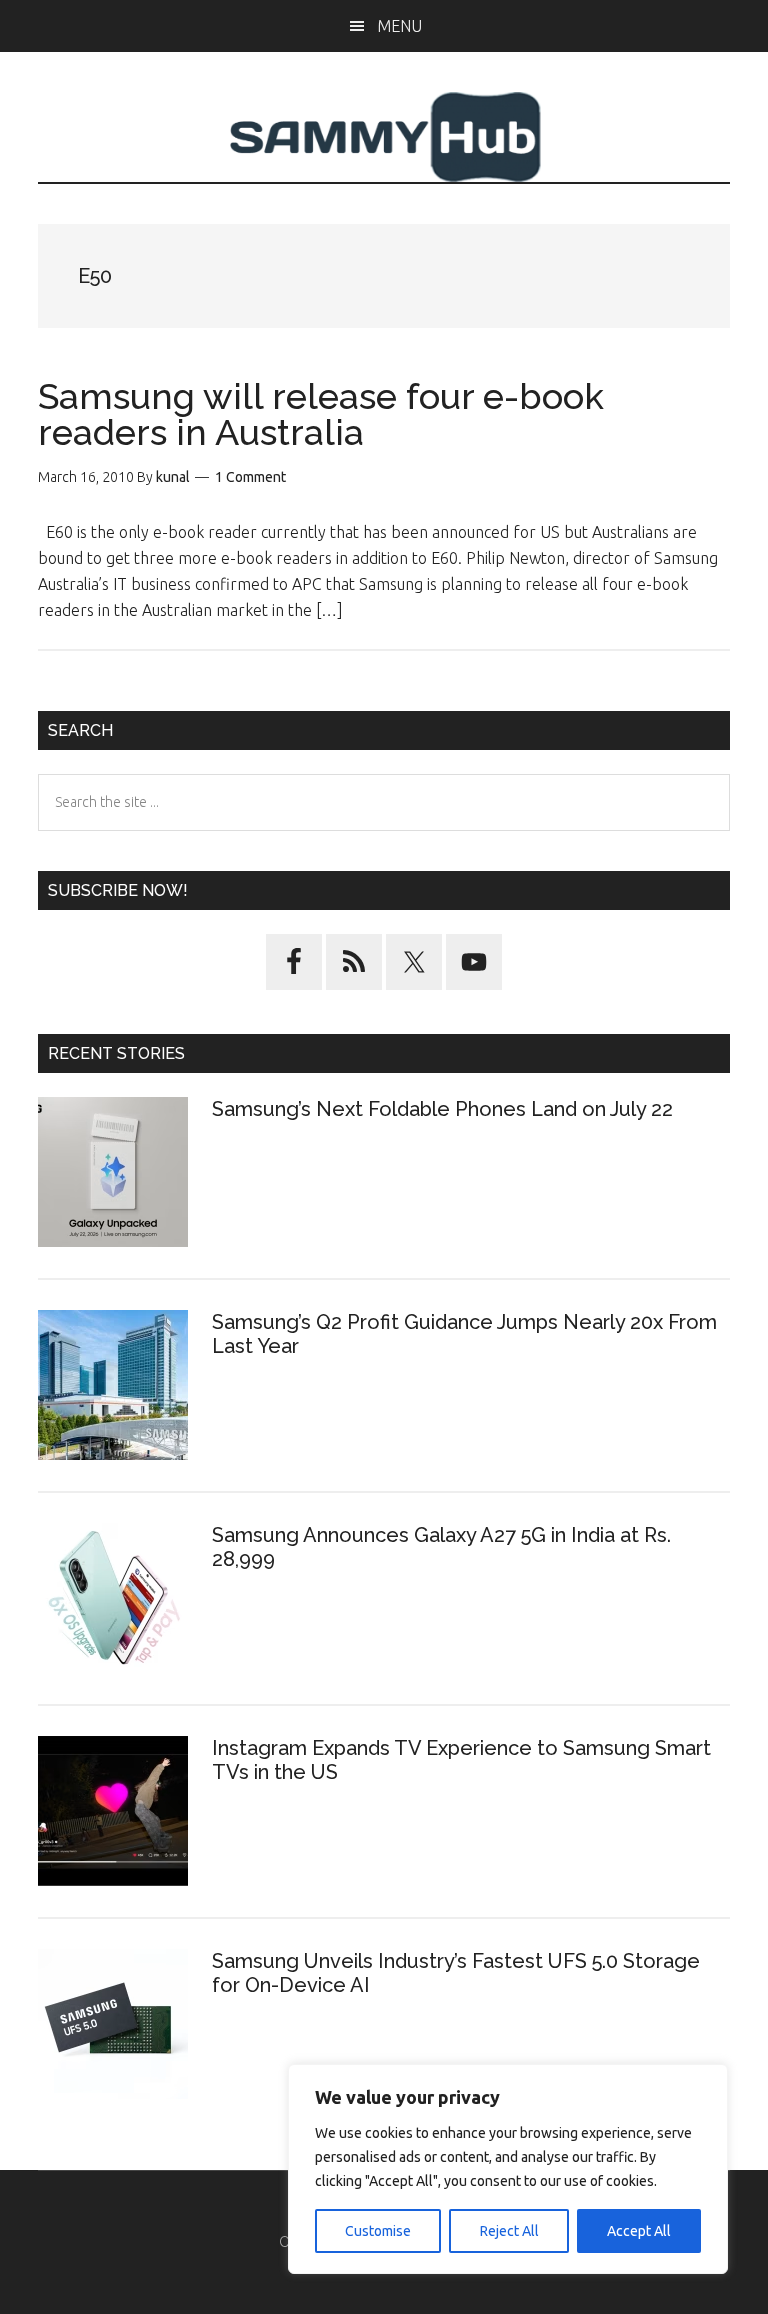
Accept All (639, 2231)
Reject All (509, 2231)
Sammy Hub (383, 137)
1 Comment (250, 477)
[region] (508, 2169)
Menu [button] (399, 26)
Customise (378, 2231)
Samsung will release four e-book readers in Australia (321, 414)
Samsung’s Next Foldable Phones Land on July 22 (442, 1109)
